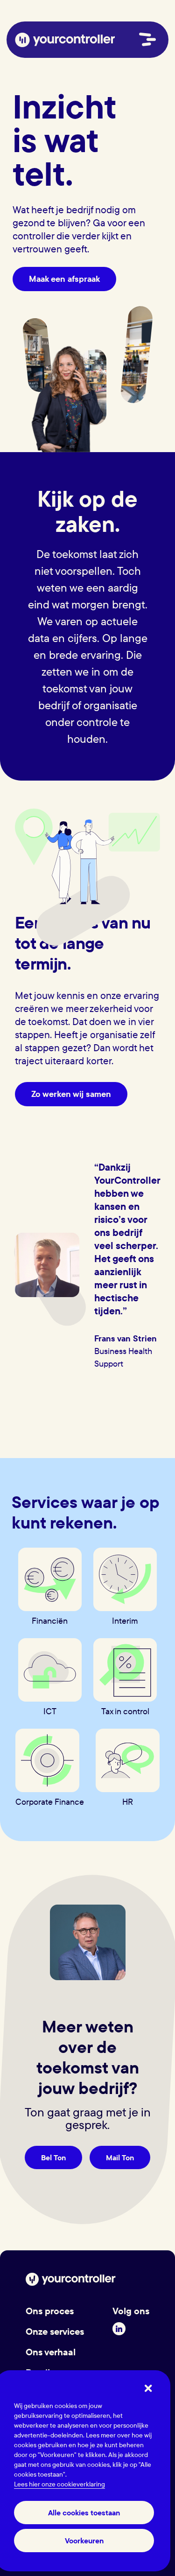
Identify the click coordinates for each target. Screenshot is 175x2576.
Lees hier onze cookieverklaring (59, 2484)
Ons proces (50, 2311)
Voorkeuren (84, 2541)
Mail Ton (120, 2157)
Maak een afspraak (64, 279)
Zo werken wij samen (71, 1094)
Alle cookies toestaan (84, 2513)
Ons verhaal (51, 2352)
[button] (149, 2389)
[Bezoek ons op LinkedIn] (119, 2329)
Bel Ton (53, 2157)
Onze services (55, 2331)
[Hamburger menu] (147, 39)
